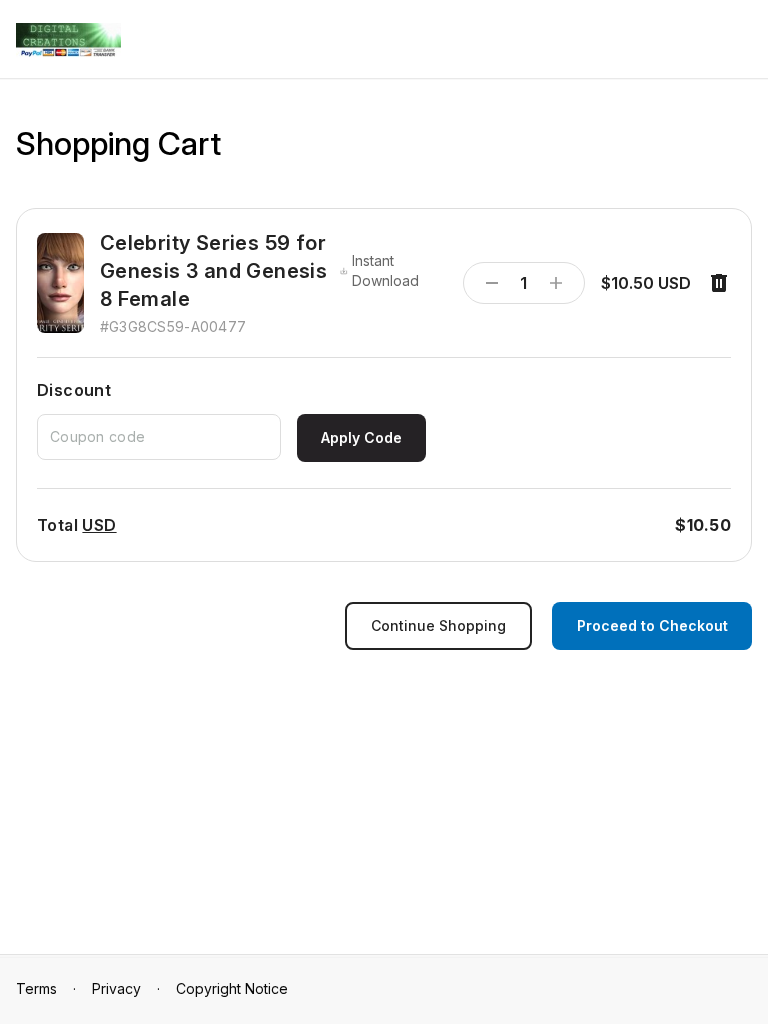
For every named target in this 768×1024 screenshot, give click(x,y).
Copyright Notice (232, 988)
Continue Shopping (438, 625)
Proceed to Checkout (652, 625)
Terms (36, 988)
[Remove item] (719, 283)
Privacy (116, 988)
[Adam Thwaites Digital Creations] (68, 40)
